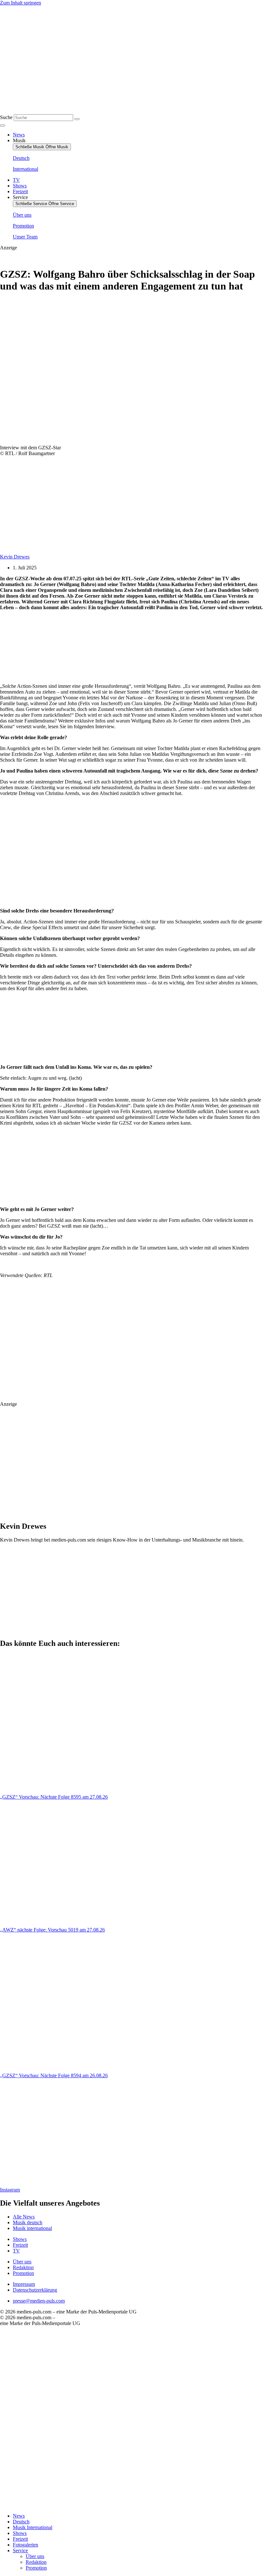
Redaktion (36, 2562)
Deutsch (21, 2522)
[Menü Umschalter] (3, 125)
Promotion (36, 2568)
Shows (20, 2533)
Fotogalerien (25, 2545)
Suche (6, 117)
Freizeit (20, 2539)
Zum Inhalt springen (21, 3)
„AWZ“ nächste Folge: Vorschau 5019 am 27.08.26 (52, 1930)
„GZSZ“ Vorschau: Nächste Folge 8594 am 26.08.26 (54, 2075)
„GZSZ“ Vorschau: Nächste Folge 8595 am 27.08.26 (54, 1797)
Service (20, 2550)
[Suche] (77, 119)
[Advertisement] (94, 647)
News (19, 2516)
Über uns (35, 2556)
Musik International (33, 2527)
